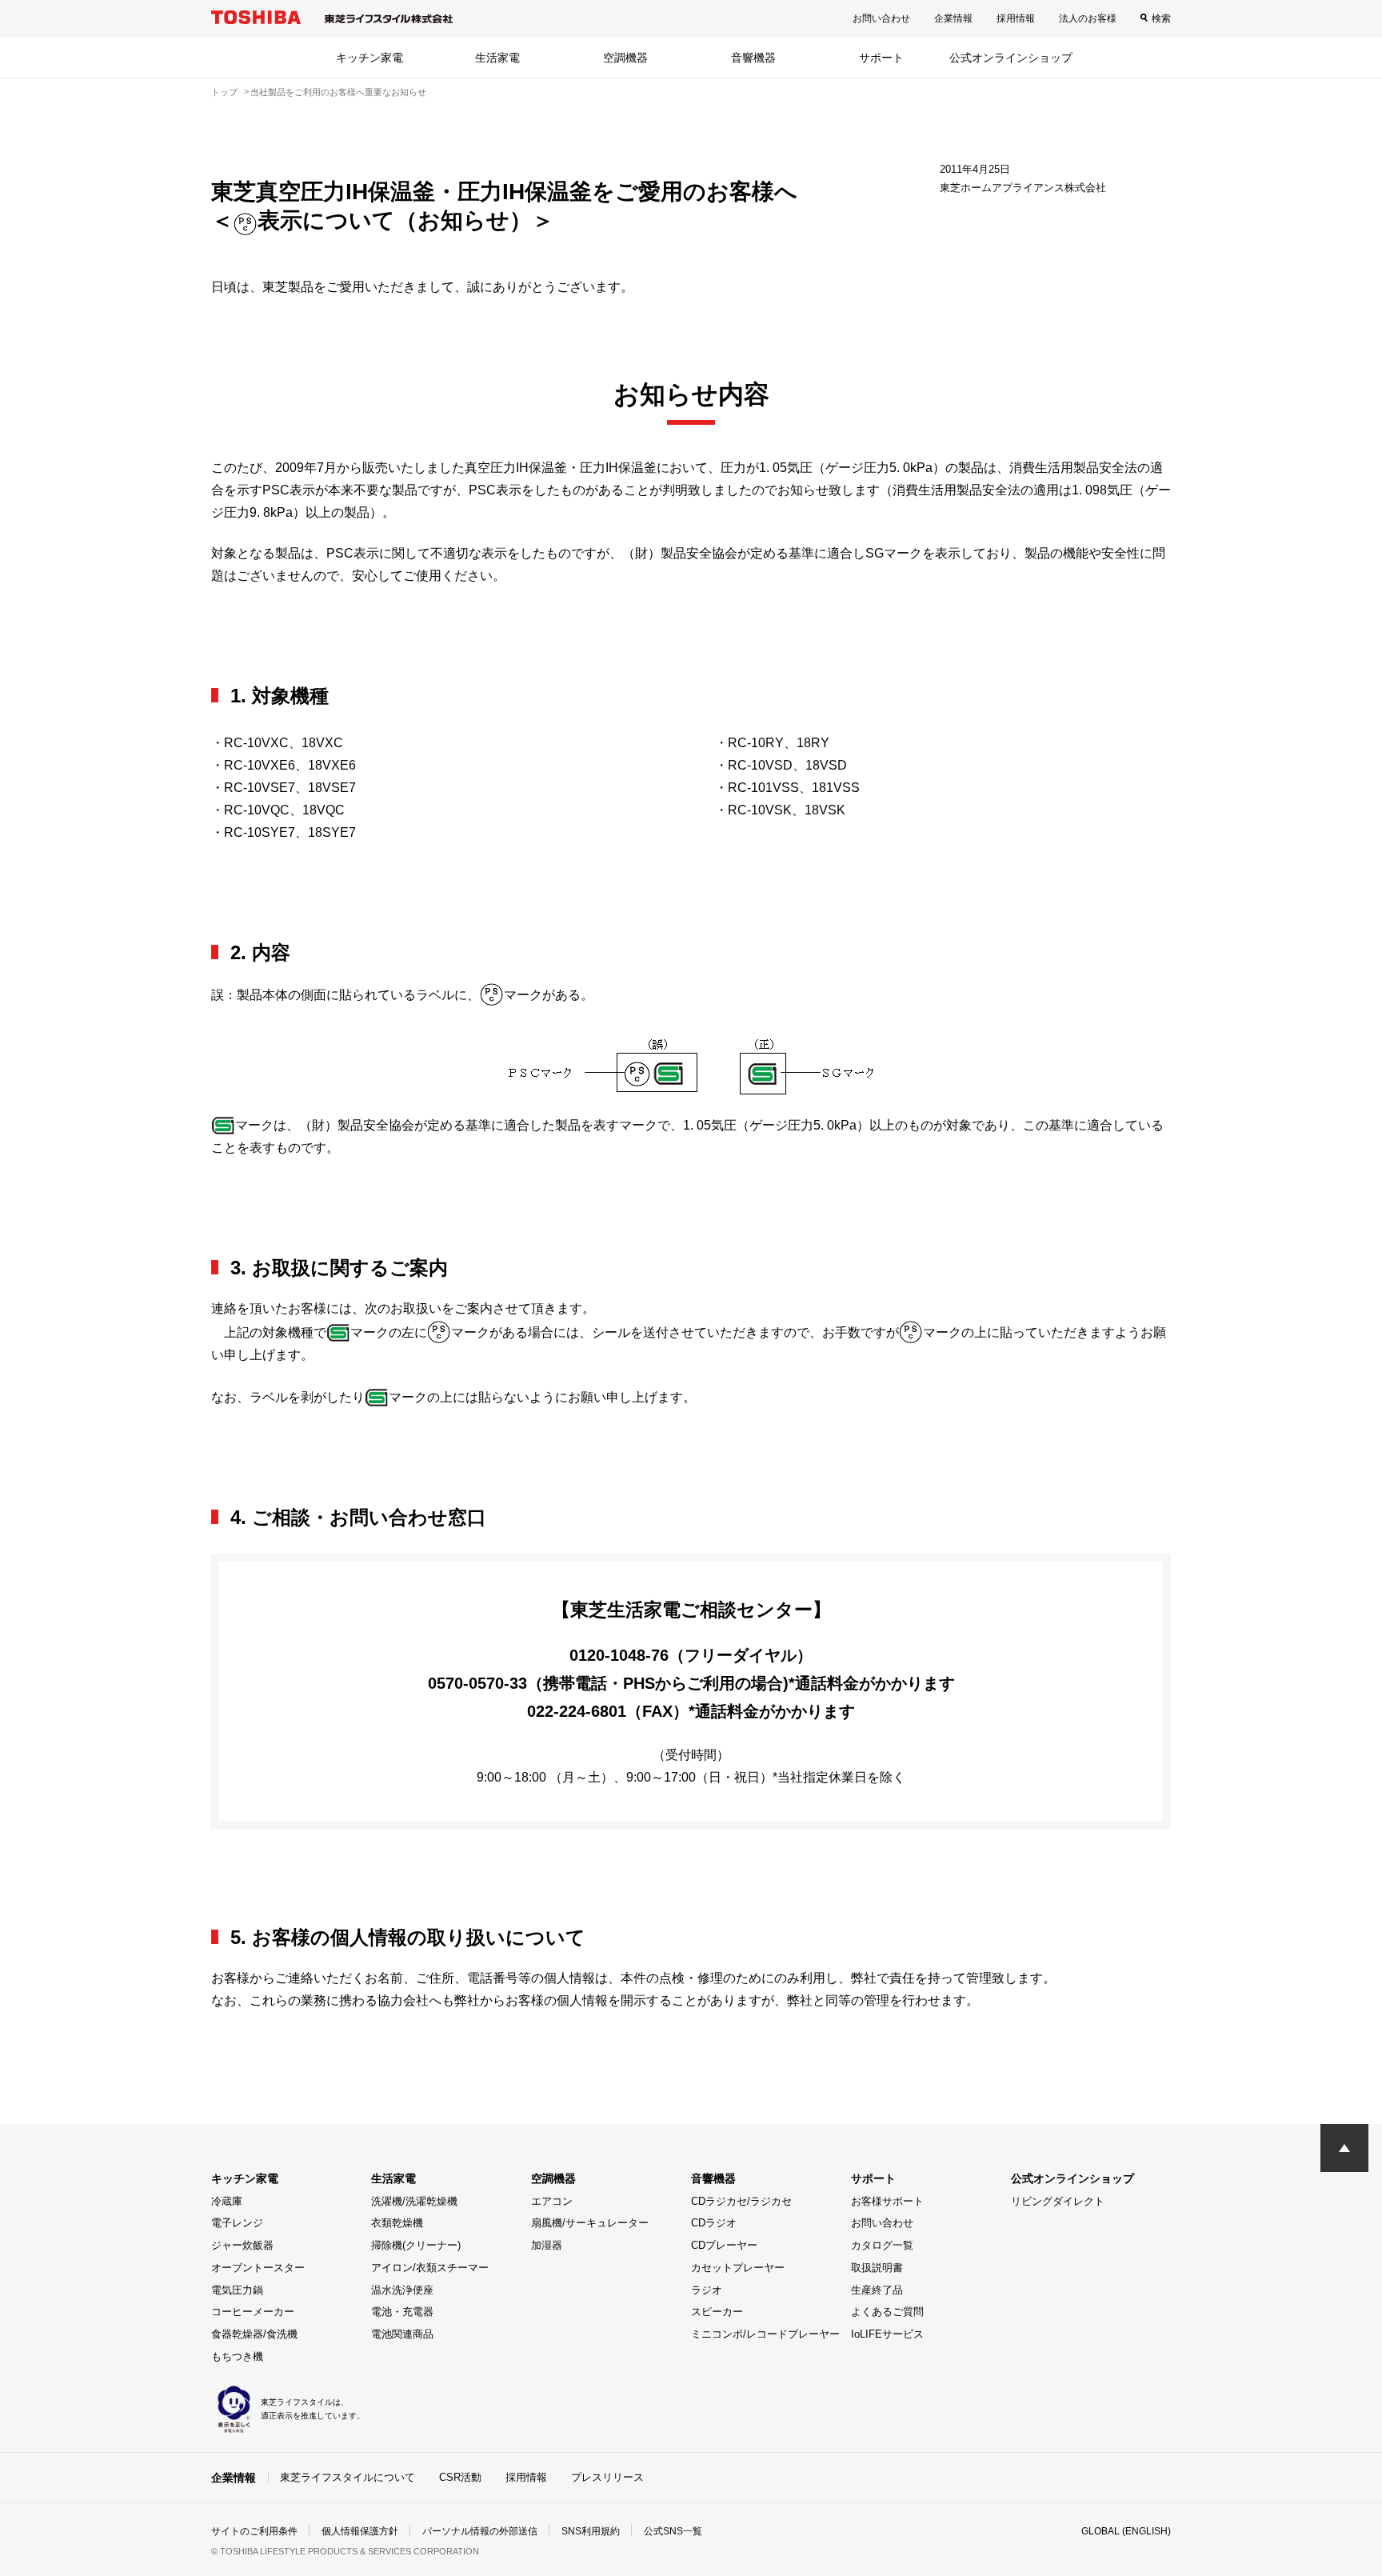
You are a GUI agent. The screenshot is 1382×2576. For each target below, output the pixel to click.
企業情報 (953, 18)
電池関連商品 (402, 2334)
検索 (1161, 18)
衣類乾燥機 (397, 2223)
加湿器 (547, 2245)
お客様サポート (887, 2201)
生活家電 (497, 58)
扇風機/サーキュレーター (590, 2223)
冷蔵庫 (227, 2201)
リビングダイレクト (1058, 2201)
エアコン (552, 2201)
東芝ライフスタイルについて (347, 2477)
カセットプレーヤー (738, 2268)
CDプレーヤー (724, 2245)
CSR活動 (460, 2477)
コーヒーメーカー (253, 2312)
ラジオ (707, 2290)
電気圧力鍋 (237, 2290)
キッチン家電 (369, 58)
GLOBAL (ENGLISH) (1126, 2531)
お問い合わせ (881, 18)
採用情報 (1016, 18)
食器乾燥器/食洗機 (254, 2334)
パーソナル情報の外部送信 (480, 2531)
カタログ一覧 (882, 2245)
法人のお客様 (1088, 18)
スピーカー (717, 2312)
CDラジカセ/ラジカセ (741, 2201)
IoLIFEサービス (887, 2334)
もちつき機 (237, 2356)
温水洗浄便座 (402, 2290)
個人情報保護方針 (360, 2531)
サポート (881, 58)
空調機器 (625, 58)
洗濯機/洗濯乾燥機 (414, 2201)
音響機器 (753, 58)
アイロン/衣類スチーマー (430, 2268)
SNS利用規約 (591, 2531)
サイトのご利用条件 (254, 2531)
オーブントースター (258, 2268)
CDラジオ (714, 2223)
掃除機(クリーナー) (416, 2245)
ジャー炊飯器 (242, 2245)
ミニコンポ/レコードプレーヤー (765, 2334)
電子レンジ (237, 2223)
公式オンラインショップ (1011, 58)
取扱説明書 (877, 2268)
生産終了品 (877, 2290)
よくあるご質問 (887, 2312)
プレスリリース (607, 2477)
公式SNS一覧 (673, 2531)
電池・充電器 (402, 2312)
